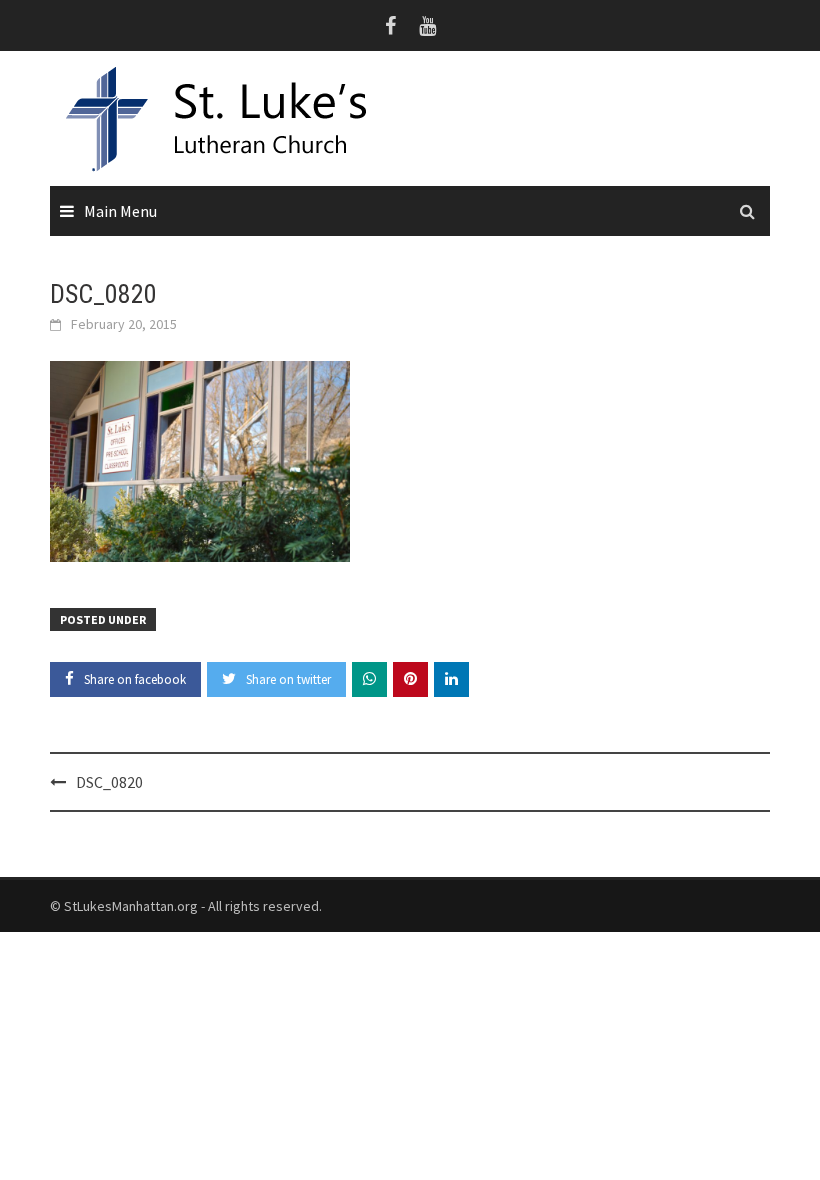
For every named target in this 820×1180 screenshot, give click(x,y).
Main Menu (120, 211)
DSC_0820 (109, 782)
